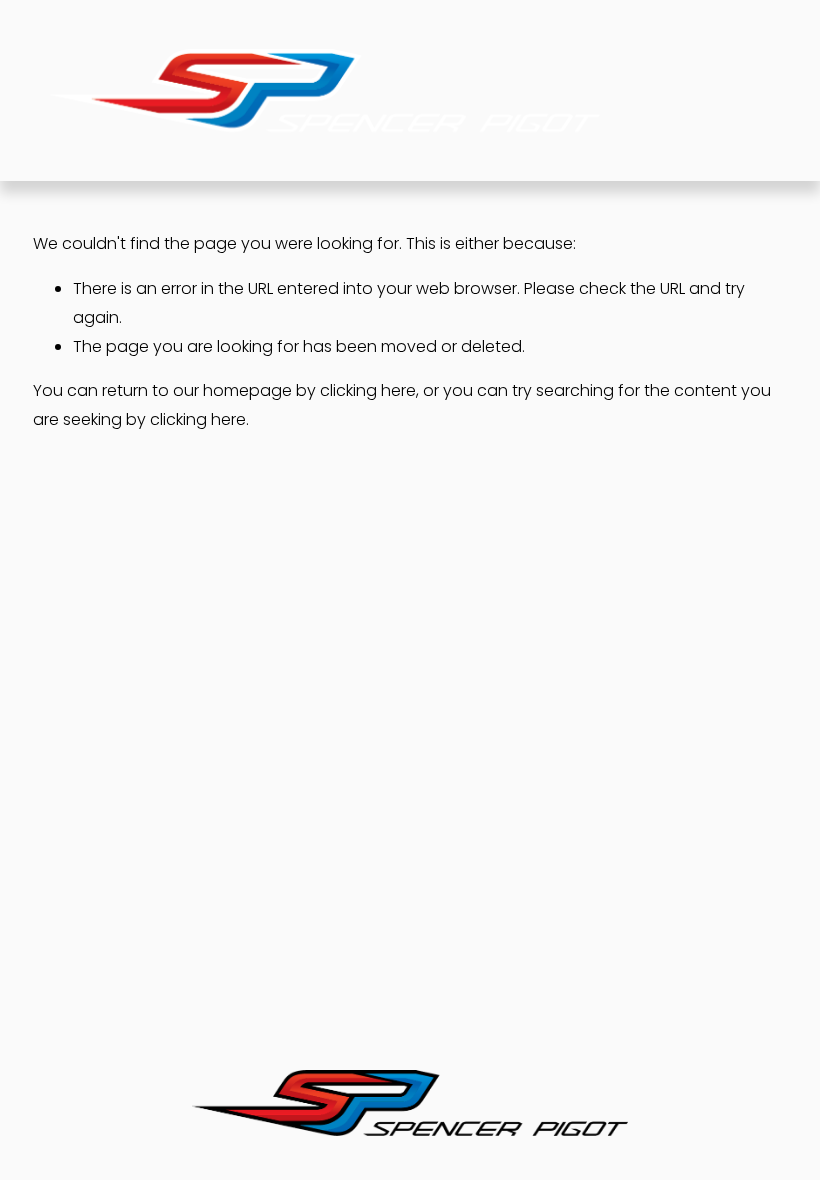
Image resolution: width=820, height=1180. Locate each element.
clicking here (368, 390)
